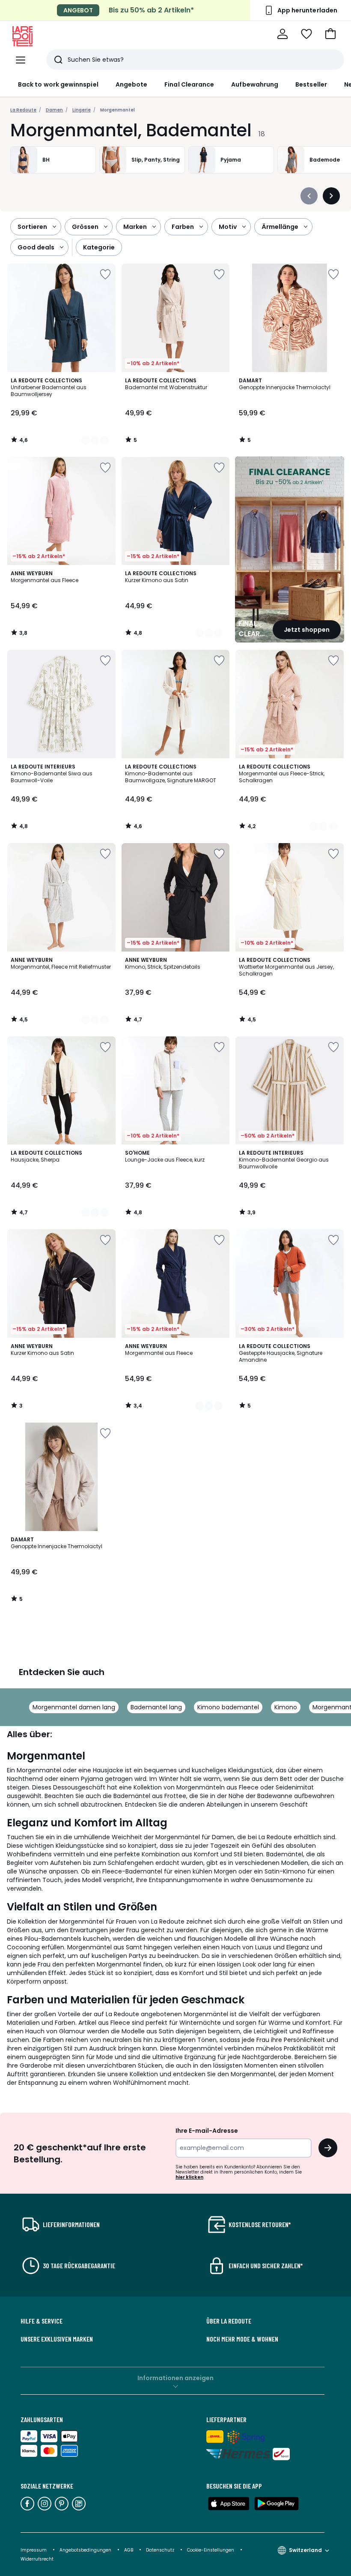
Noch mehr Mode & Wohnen (242, 2339)
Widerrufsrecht (37, 2559)
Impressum (34, 2550)
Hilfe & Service (42, 2321)
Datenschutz (161, 2550)
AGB (129, 2550)
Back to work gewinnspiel (58, 84)
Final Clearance (189, 84)
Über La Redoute (229, 2321)
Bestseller (311, 84)
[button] (330, 34)
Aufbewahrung (255, 84)
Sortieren (32, 227)
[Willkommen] (283, 34)
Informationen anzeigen (175, 2378)
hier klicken (189, 2177)
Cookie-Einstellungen (211, 2550)
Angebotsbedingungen (85, 2550)
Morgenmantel (117, 110)
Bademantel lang (156, 1707)
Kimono (286, 1707)
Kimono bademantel (228, 1707)
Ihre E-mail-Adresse (207, 2131)
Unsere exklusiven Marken (57, 2339)
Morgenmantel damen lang (74, 1707)
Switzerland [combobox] (305, 2550)
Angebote (132, 84)
